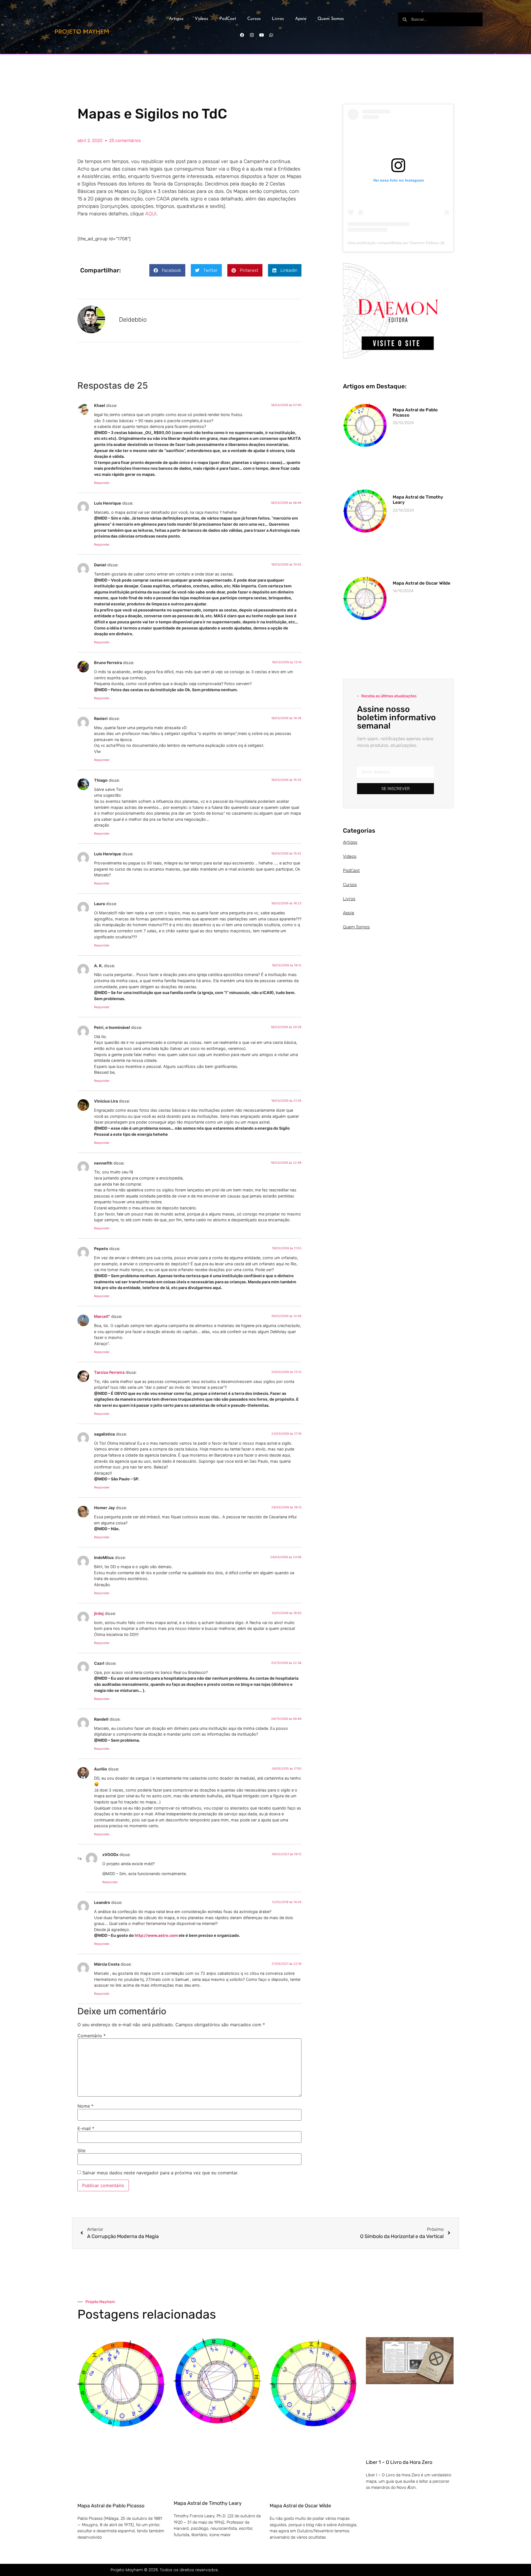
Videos (201, 19)
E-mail (86, 2128)
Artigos (176, 19)
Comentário (92, 2036)
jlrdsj (99, 1613)
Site (81, 2151)
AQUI (151, 214)
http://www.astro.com (156, 1935)
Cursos (254, 19)
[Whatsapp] (271, 35)
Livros (278, 19)
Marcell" (102, 1316)
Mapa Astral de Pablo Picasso (111, 2506)
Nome (85, 2106)
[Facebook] (242, 35)
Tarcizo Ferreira (109, 1372)
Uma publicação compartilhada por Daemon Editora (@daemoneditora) (410, 243)
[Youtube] (261, 35)
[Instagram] (252, 35)
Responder (102, 483)
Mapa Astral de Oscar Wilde (421, 583)
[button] (167, 270)
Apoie (301, 19)
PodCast (228, 19)
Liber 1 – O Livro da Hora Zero (399, 2462)
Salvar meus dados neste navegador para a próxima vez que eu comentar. (160, 2173)
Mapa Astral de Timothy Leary (208, 2503)
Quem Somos (331, 19)
